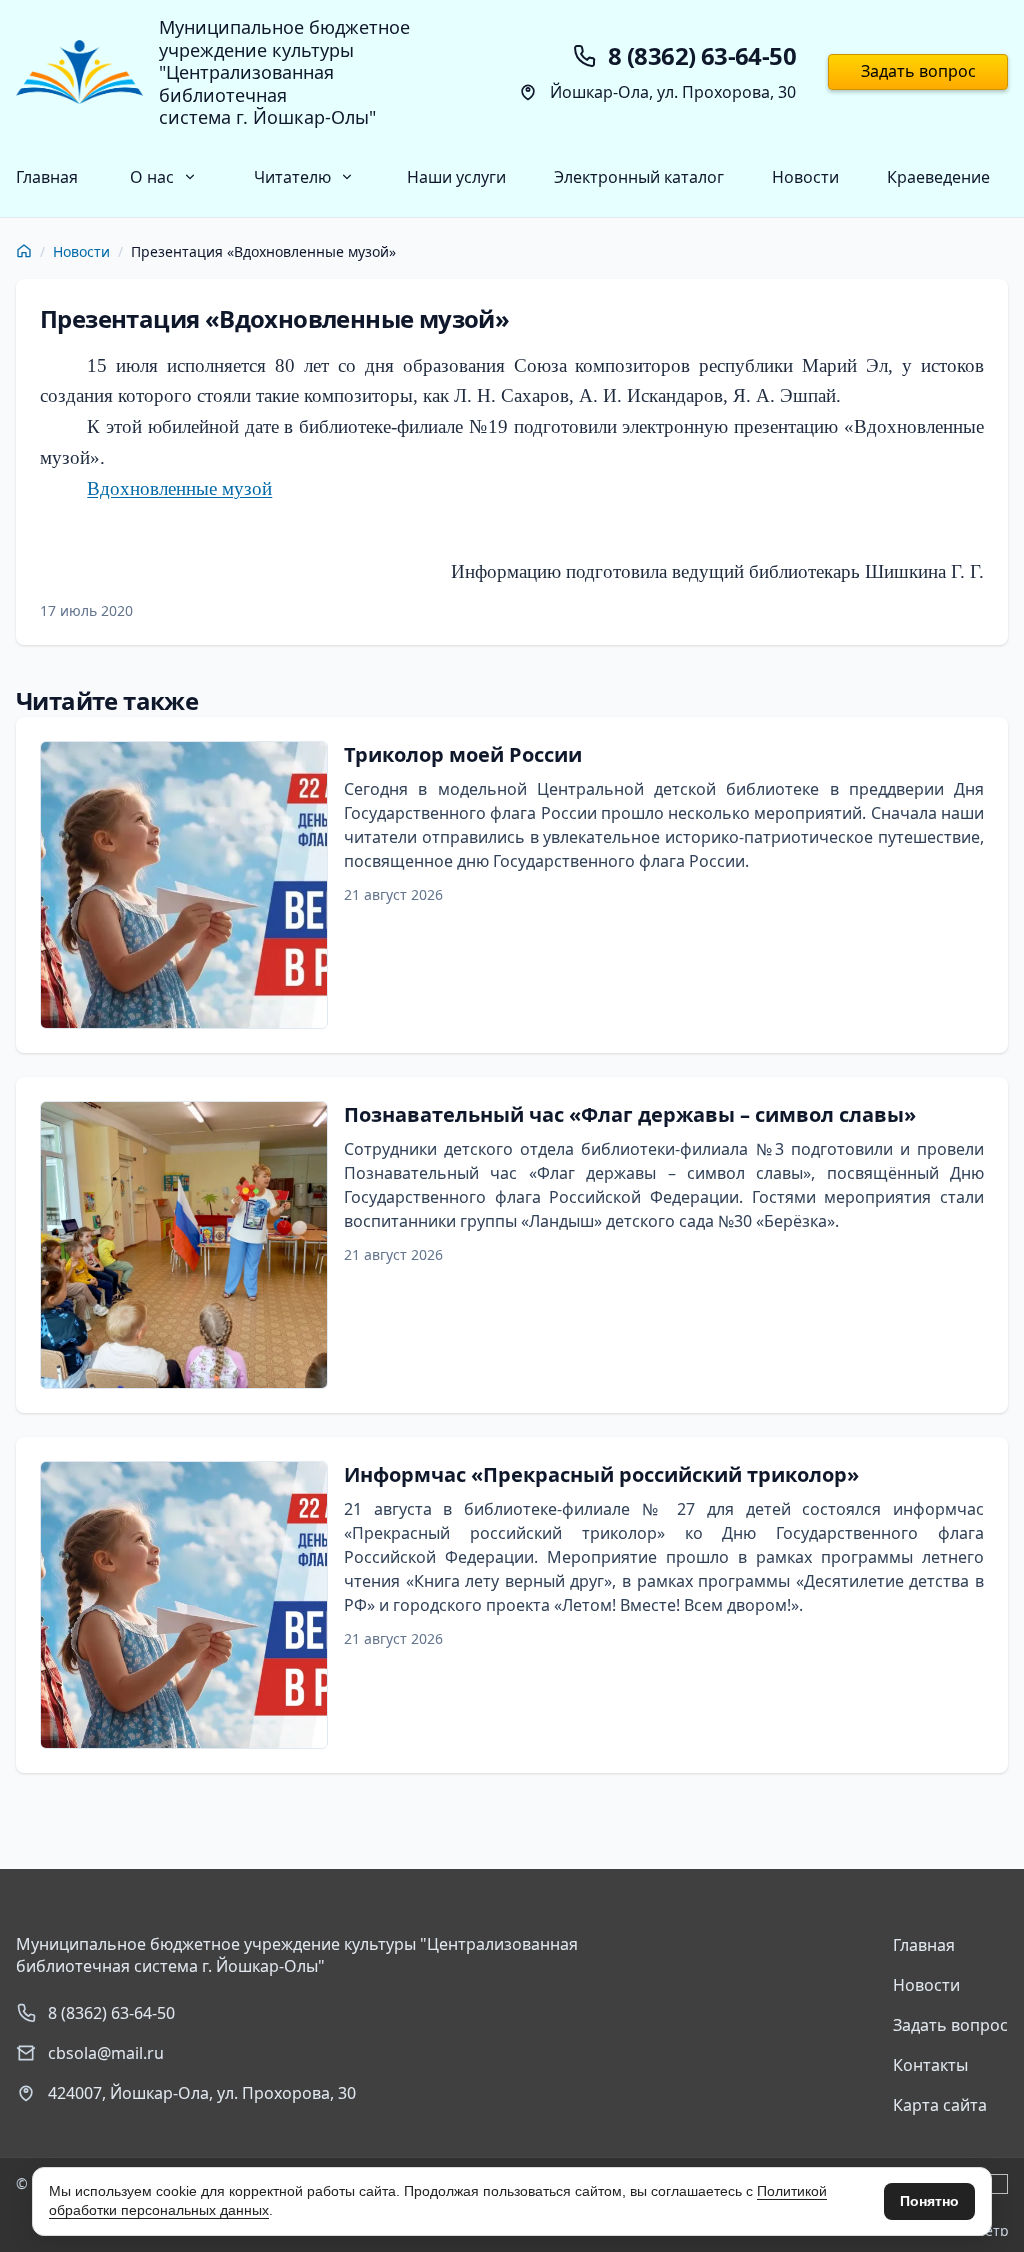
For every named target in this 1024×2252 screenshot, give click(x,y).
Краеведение (938, 177)
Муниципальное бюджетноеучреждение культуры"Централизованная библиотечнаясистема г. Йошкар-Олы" (284, 72)
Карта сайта (940, 2105)
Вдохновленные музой (179, 488)
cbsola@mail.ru (106, 2053)
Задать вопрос (918, 71)
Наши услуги (456, 177)
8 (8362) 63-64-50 (111, 2013)
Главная (47, 177)
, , (202, 2093)
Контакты (930, 2065)
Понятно (929, 2201)
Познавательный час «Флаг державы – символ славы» (630, 1114)
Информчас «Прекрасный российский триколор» (601, 1474)
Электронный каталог (639, 177)
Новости (805, 177)
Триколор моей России (463, 754)
